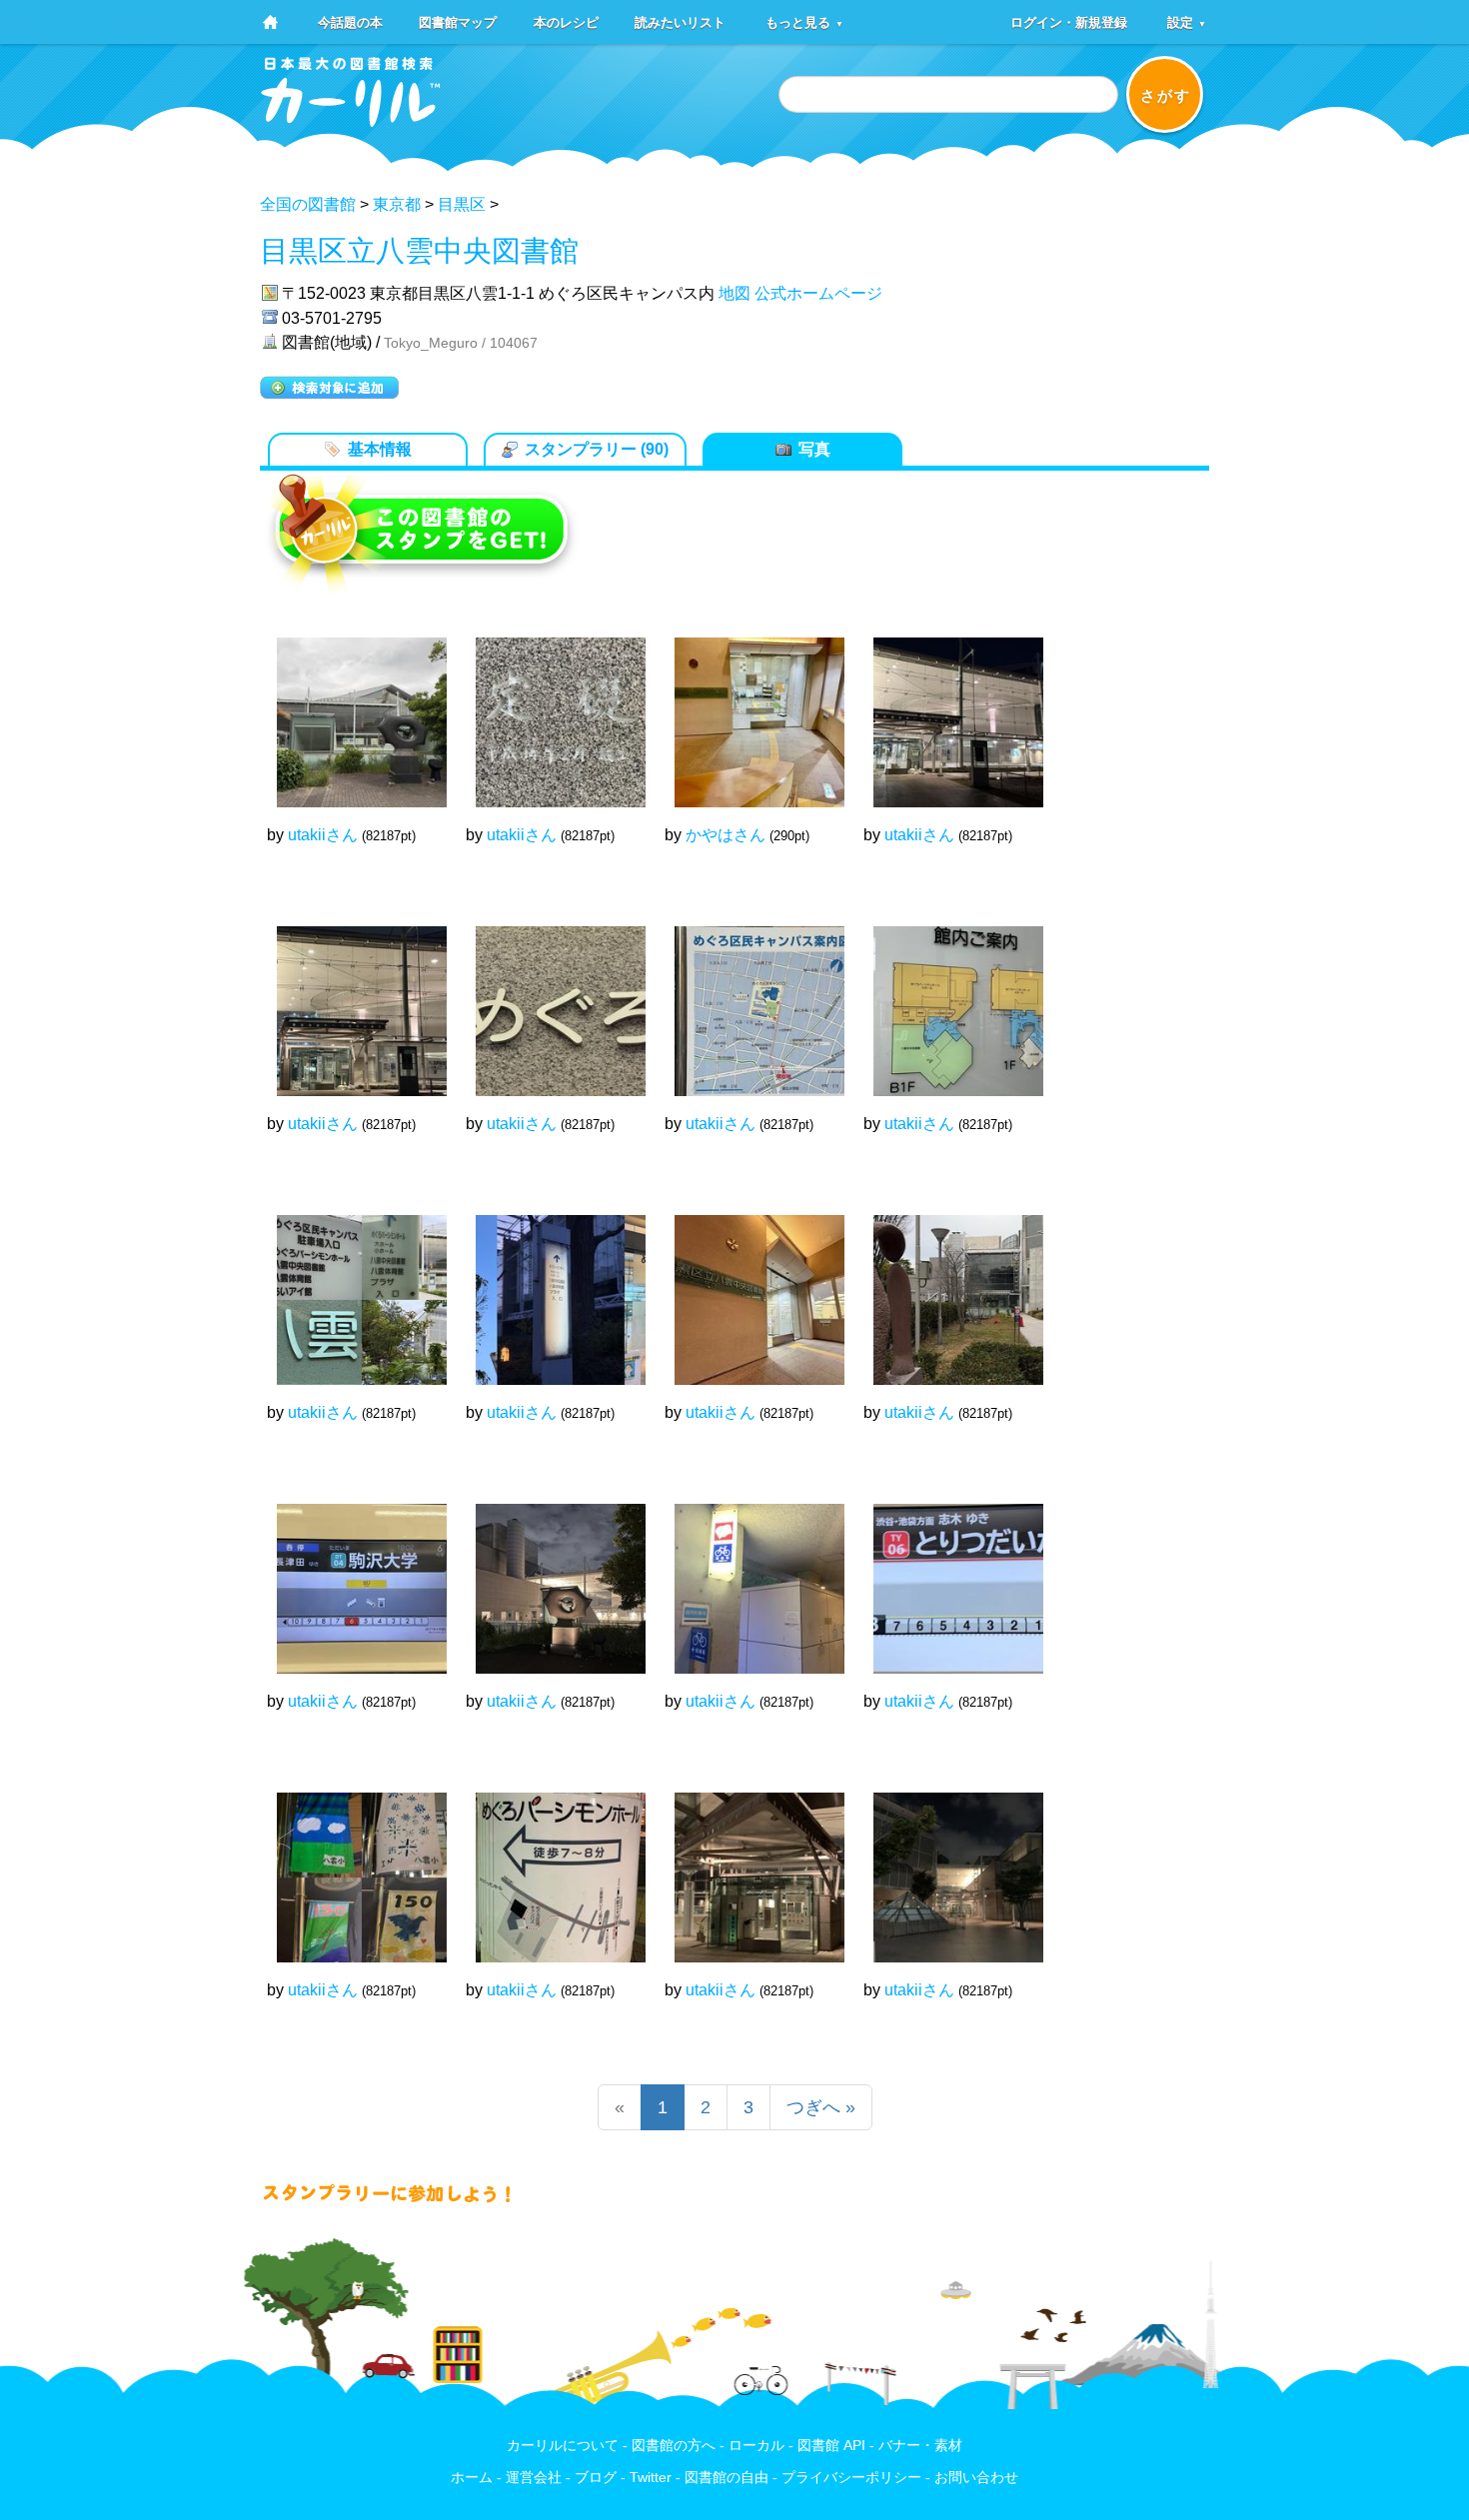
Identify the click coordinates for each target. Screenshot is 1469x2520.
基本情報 (380, 449)
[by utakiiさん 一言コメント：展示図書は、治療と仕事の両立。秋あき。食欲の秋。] (749, 1868)
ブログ (596, 2478)
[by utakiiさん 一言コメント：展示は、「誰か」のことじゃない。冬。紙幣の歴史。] (948, 1290)
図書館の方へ (674, 2446)
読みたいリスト (680, 21)
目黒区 (462, 204)
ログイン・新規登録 (1069, 21)
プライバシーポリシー (851, 2478)
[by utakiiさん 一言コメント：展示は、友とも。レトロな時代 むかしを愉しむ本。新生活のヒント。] (551, 1290)
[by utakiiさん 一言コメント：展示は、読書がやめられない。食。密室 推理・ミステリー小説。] (551, 1579)
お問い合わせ (976, 2478)
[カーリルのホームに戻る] (351, 120)
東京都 (397, 204)
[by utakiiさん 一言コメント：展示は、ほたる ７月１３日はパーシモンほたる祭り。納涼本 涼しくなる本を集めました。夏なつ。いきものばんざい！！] (948, 1001)
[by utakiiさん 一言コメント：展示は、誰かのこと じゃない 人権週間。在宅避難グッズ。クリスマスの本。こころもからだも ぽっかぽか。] (352, 1001)
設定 (1187, 21)
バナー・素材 (920, 2446)
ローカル (756, 2446)
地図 (734, 293)
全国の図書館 (308, 204)
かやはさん (726, 835)
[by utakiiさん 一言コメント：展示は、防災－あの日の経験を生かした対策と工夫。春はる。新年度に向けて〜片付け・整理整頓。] (948, 1579)
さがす (1166, 95)
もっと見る (804, 21)
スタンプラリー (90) (597, 449)
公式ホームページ (818, 293)
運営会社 (534, 2478)
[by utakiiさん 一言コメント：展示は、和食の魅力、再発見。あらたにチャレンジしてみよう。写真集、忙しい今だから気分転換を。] (352, 1868)
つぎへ (821, 2107)
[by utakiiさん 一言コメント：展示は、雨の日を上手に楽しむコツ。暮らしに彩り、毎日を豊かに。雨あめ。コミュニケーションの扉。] (352, 1290)
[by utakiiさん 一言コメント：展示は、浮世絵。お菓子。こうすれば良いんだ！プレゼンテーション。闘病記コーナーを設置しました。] (749, 1290)
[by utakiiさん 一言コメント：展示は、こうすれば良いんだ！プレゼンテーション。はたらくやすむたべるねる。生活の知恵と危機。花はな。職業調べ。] (352, 712)
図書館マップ (458, 21)
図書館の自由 (727, 2478)
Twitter (651, 2478)
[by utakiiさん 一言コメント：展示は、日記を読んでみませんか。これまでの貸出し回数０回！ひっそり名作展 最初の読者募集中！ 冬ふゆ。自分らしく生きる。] (948, 712)
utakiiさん (323, 835)
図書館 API (831, 2446)
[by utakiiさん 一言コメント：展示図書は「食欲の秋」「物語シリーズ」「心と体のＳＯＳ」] (948, 1868)
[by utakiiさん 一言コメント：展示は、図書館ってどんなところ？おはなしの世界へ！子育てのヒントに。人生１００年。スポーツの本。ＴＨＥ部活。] (551, 1868)
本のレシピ (566, 21)
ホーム (472, 2478)
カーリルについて (563, 2446)
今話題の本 (350, 21)
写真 (814, 449)
